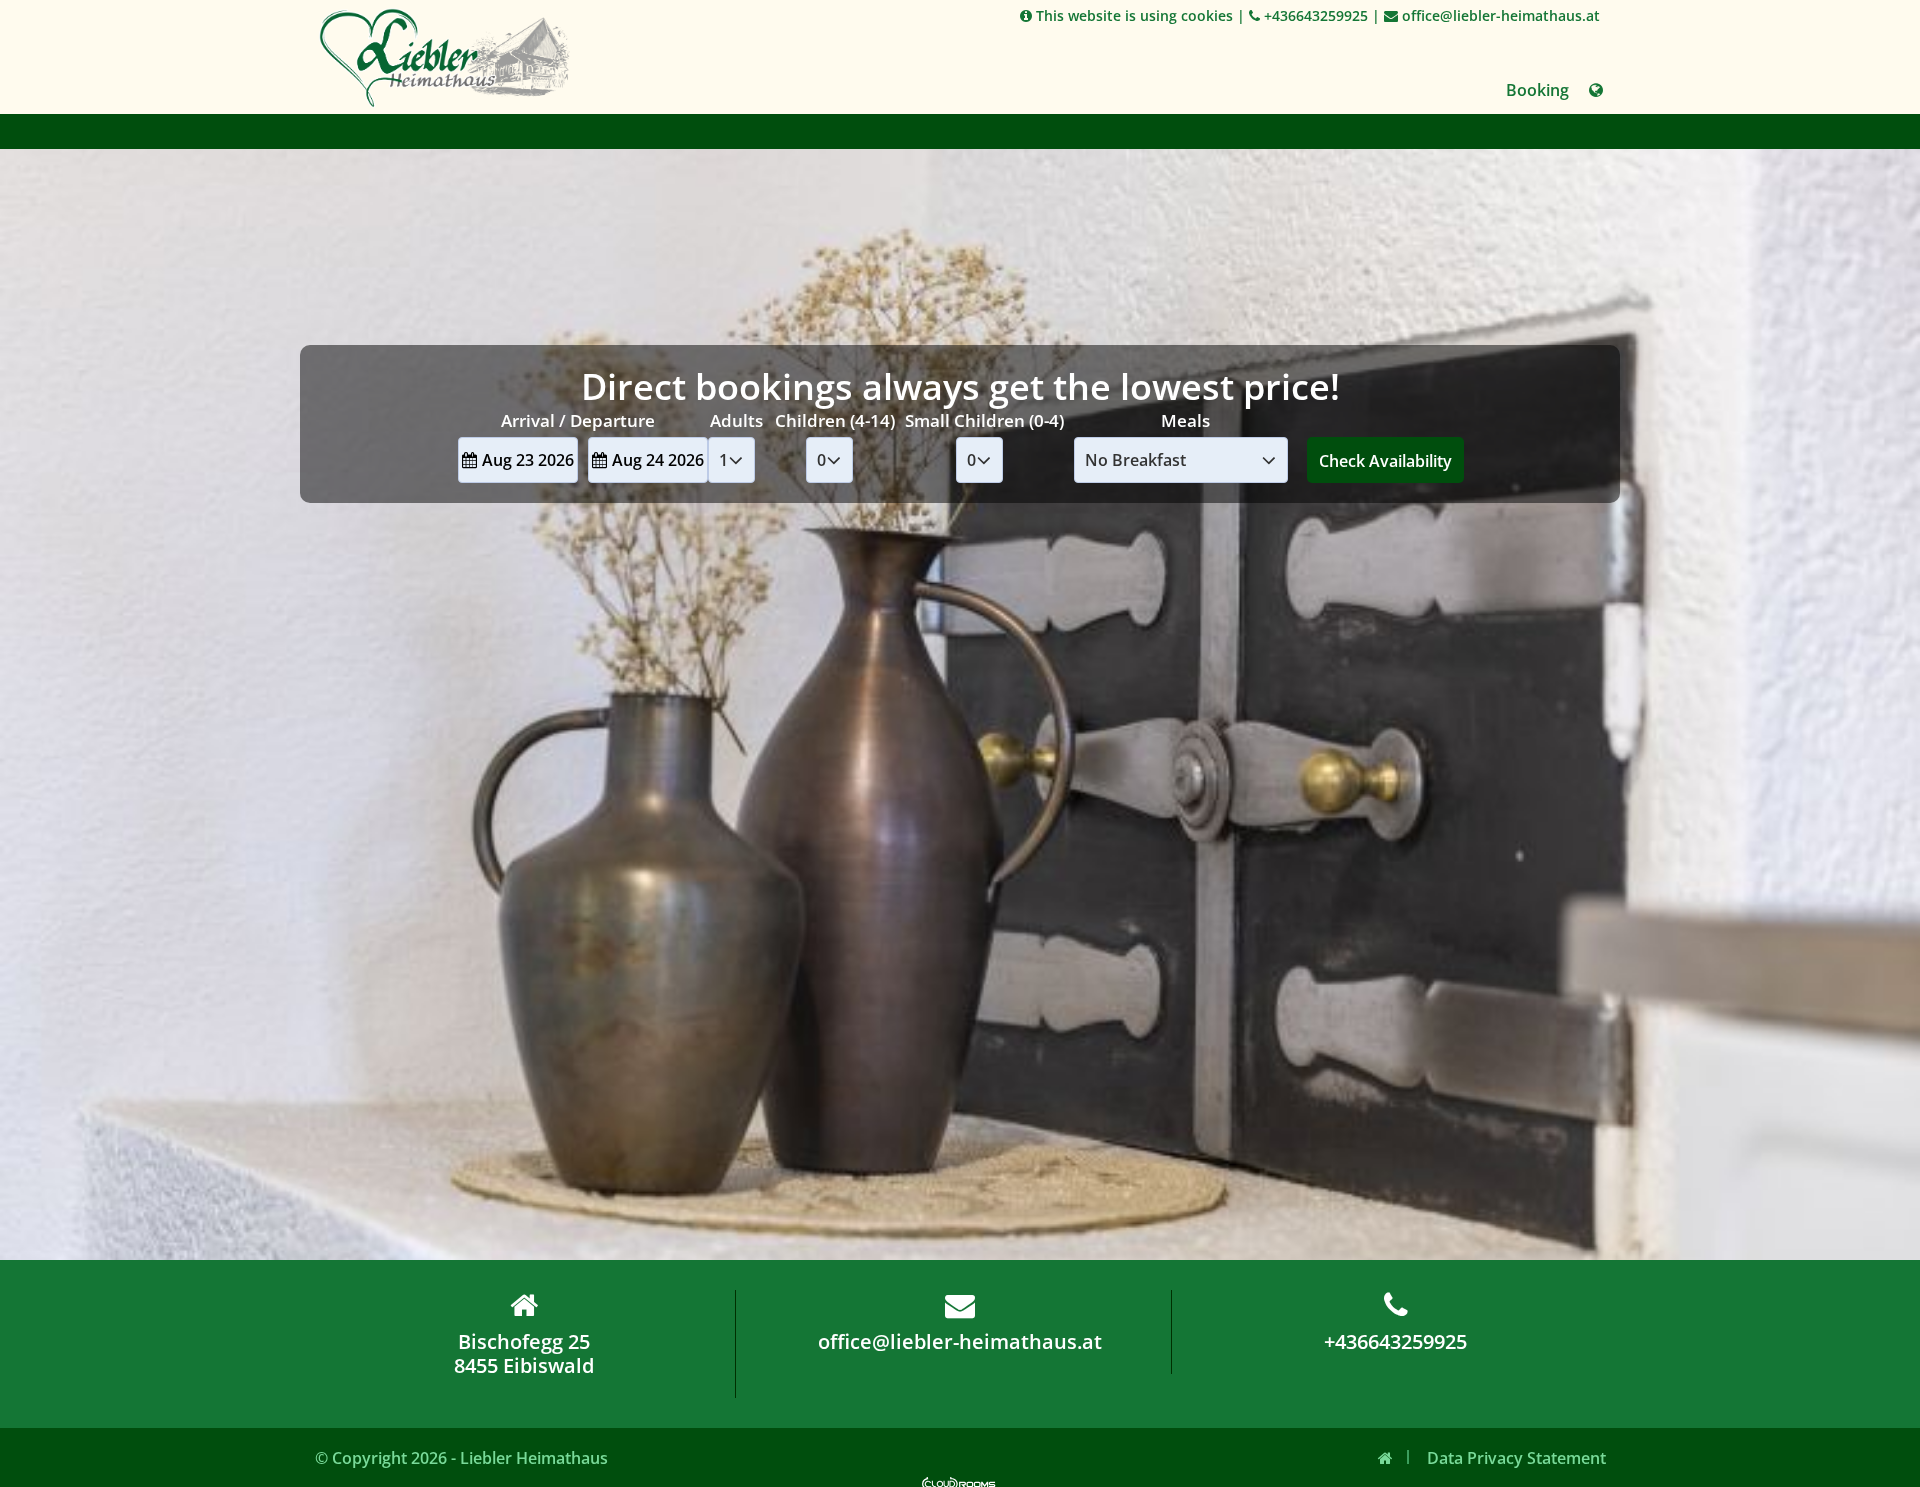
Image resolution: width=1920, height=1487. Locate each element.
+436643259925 (1314, 15)
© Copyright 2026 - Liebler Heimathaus (461, 1458)
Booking (1537, 90)
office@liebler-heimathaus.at (1499, 15)
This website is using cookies (1132, 15)
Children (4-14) (835, 420)
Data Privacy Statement (1516, 1458)
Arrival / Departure (578, 420)
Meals (1185, 420)
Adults (736, 420)
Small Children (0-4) (984, 420)
